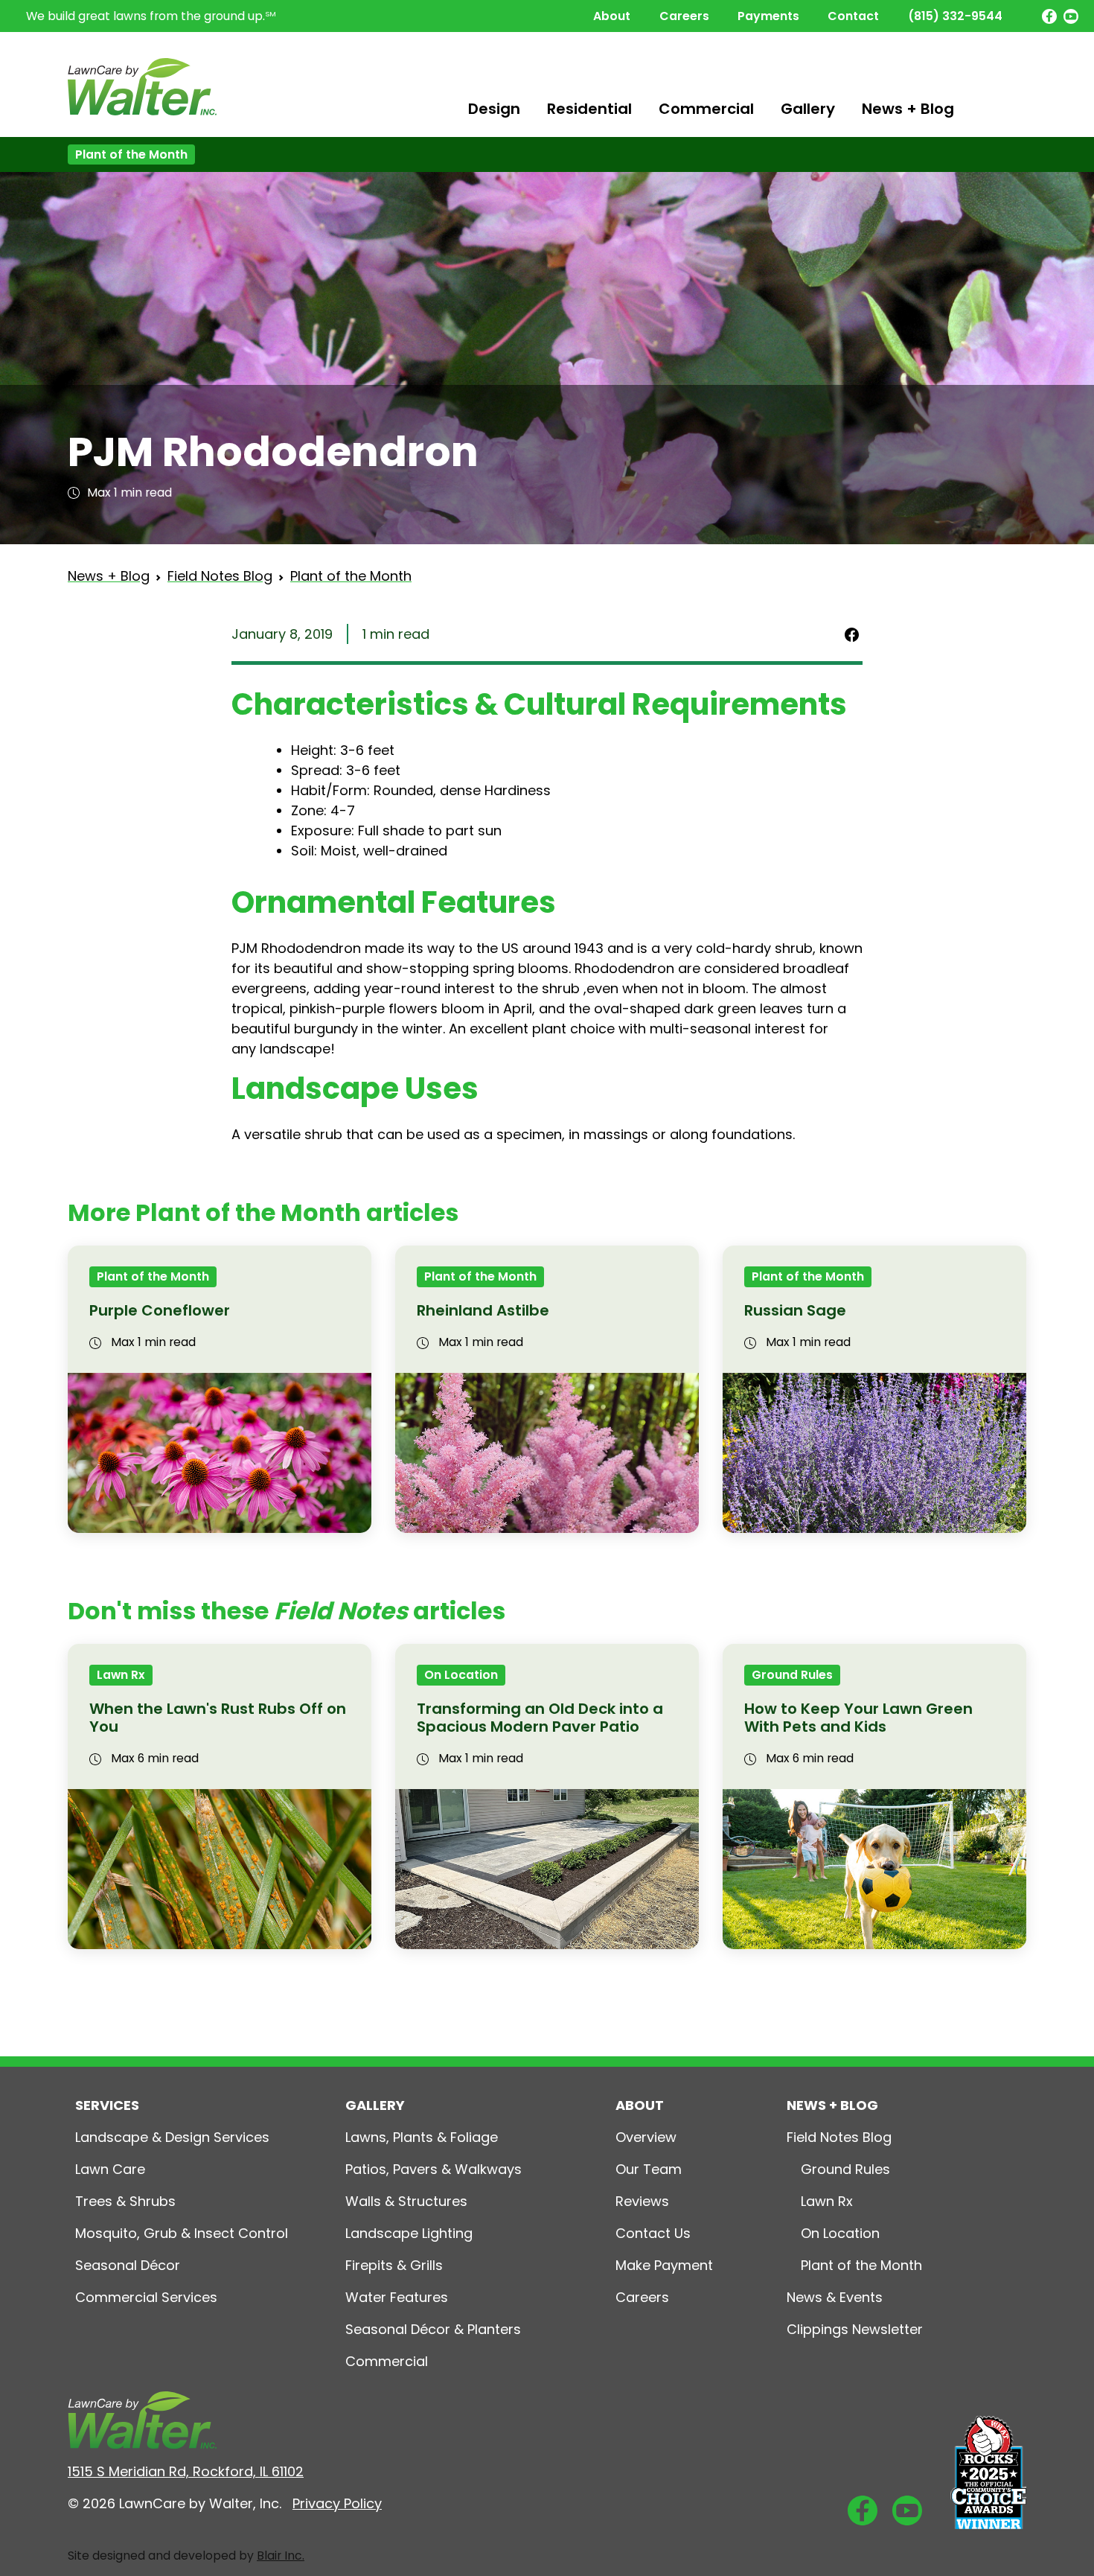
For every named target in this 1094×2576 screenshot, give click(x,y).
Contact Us (653, 2233)
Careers (684, 16)
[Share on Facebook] (852, 634)
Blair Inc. (281, 2556)
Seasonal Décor (128, 2265)
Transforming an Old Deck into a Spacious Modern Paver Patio (540, 1718)
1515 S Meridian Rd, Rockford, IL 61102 (186, 2471)
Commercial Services (146, 2297)
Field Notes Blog (220, 576)
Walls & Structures (406, 2201)
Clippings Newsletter (855, 2329)
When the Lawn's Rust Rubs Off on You (218, 1718)
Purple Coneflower (160, 1310)
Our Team (649, 2169)
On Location (461, 1675)
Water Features (397, 2297)
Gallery (808, 109)
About (612, 16)
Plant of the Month (131, 154)
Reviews (642, 2201)
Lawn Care (110, 2169)
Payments (768, 16)
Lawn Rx (121, 1675)
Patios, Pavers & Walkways (434, 2169)
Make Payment (664, 2265)
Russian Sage (795, 1310)
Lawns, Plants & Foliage (422, 2137)
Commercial (706, 109)
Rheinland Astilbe (483, 1310)
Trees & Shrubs (125, 2201)
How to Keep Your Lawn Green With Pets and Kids (858, 1718)
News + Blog (908, 109)
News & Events (835, 2297)
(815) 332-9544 (955, 16)
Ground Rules (792, 1675)
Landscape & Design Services (172, 2137)
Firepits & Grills (394, 2265)
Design (494, 109)
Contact (853, 16)
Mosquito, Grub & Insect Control (182, 2233)
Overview (646, 2137)
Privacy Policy (337, 2503)
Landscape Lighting (409, 2233)
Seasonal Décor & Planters (433, 2329)
